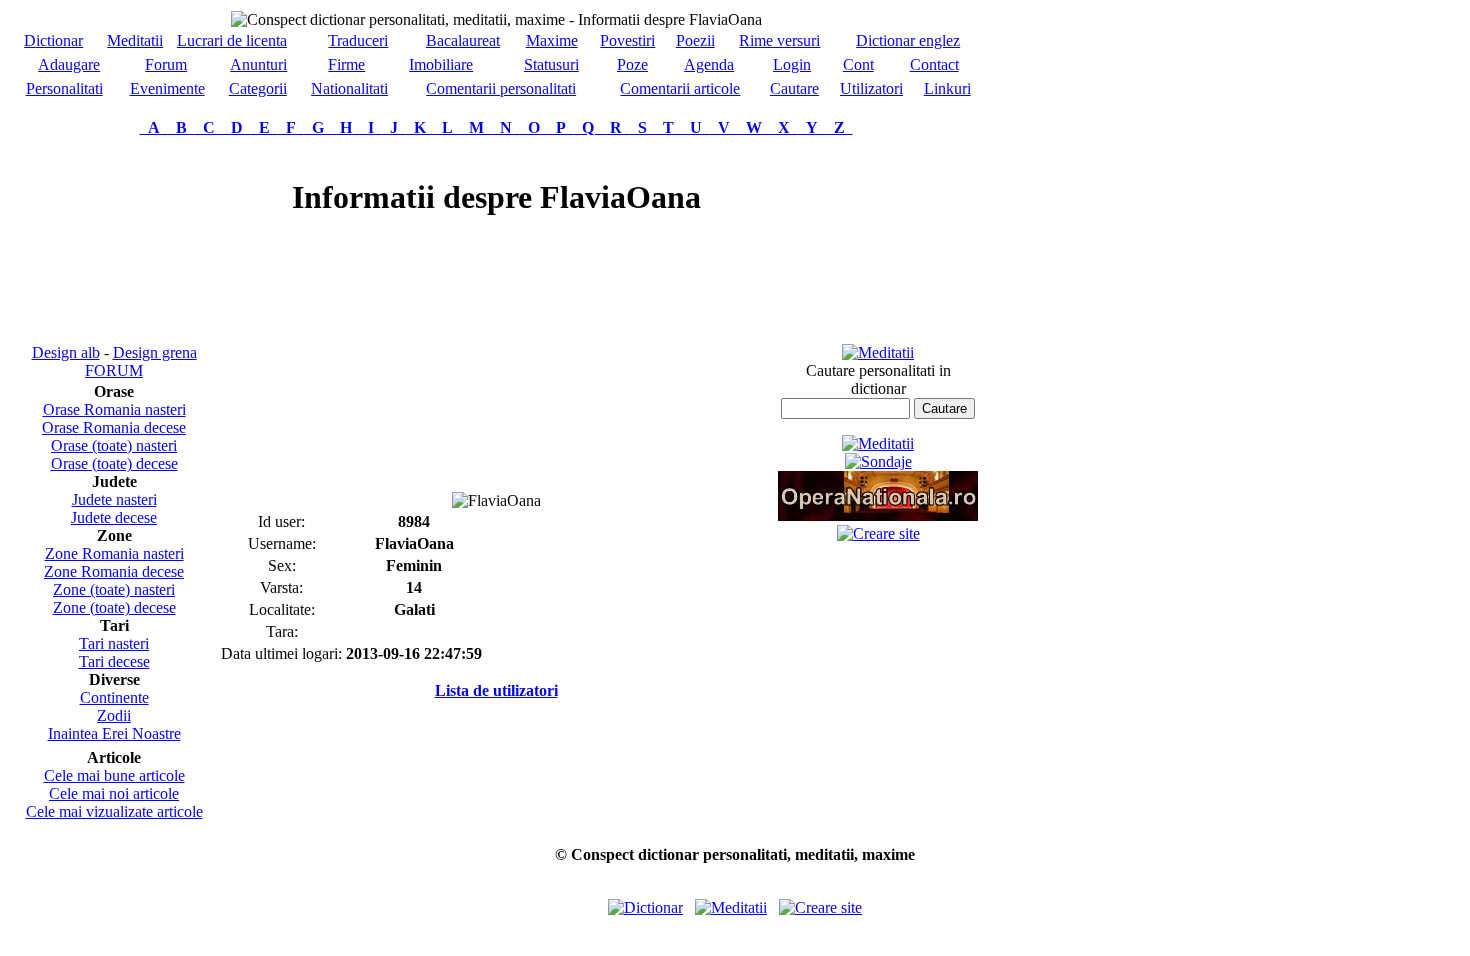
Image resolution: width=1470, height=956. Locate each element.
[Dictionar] (645, 907)
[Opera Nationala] (878, 515)
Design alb (66, 352)
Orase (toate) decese (114, 463)
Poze (632, 64)
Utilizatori (871, 88)
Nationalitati (349, 88)
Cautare (794, 88)
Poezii (695, 40)
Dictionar (53, 40)
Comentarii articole (680, 88)
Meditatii (135, 40)
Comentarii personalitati (501, 88)
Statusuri (551, 64)
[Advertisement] (114, 240)
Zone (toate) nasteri (114, 589)
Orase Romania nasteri (114, 409)
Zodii (114, 715)
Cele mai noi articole (114, 793)
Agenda (709, 64)
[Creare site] (878, 533)
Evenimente (167, 88)
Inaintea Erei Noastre (114, 733)
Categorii (258, 88)
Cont (858, 64)
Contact (934, 64)
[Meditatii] (878, 352)
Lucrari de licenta (232, 40)
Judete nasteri (114, 499)
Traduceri (358, 40)
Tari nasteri (114, 643)
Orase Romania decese (114, 427)
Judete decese (114, 517)
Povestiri (627, 40)
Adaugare (69, 64)
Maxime (552, 40)
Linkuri (947, 88)
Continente (114, 697)
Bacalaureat (463, 40)
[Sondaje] (878, 461)
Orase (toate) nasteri (114, 445)
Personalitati (64, 88)
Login (792, 64)
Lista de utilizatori (496, 690)
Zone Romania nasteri (114, 553)
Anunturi (258, 64)
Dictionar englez (908, 40)
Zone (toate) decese (114, 607)
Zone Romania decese (114, 571)
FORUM (114, 370)
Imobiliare (441, 64)
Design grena (155, 352)
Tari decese (114, 661)
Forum (166, 64)
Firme (346, 64)
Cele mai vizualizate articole (114, 811)
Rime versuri (779, 40)
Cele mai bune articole (114, 775)
